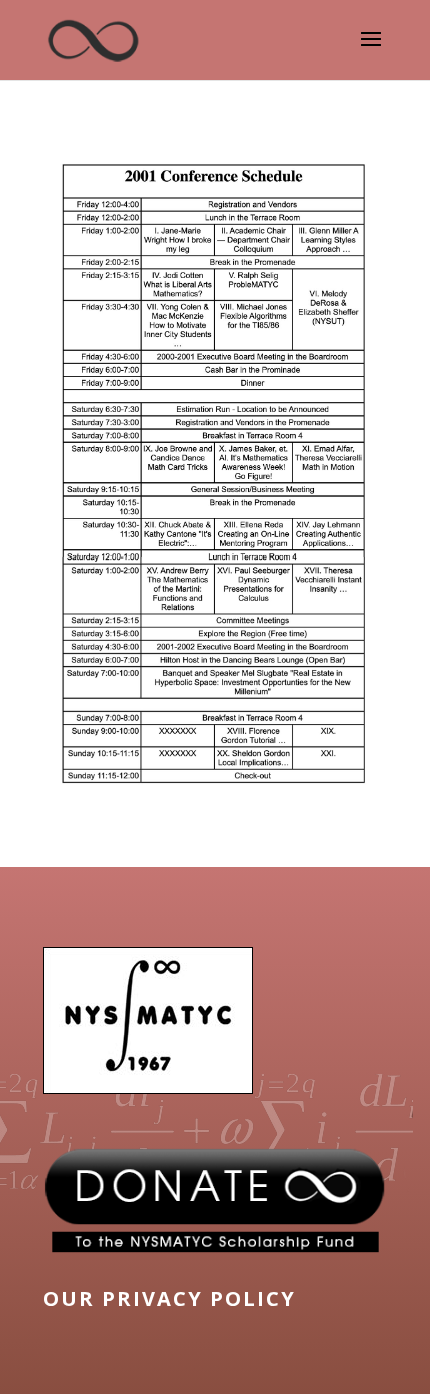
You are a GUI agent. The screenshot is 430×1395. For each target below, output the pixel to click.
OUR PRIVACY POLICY (169, 1298)
